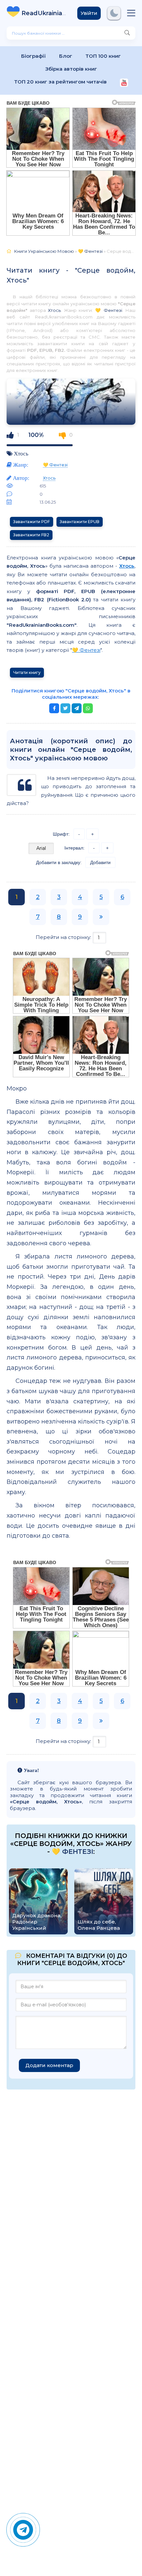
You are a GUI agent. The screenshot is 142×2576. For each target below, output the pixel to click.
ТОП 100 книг (103, 56)
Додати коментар (49, 2065)
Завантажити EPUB (80, 522)
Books (44, 13)
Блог (66, 56)
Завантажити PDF (32, 522)
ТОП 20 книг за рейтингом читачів (60, 82)
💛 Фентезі (109, 310)
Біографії (34, 56)
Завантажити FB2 (31, 535)
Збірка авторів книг (71, 69)
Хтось (54, 310)
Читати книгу (27, 672)
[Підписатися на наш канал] (124, 83)
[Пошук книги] (127, 33)
